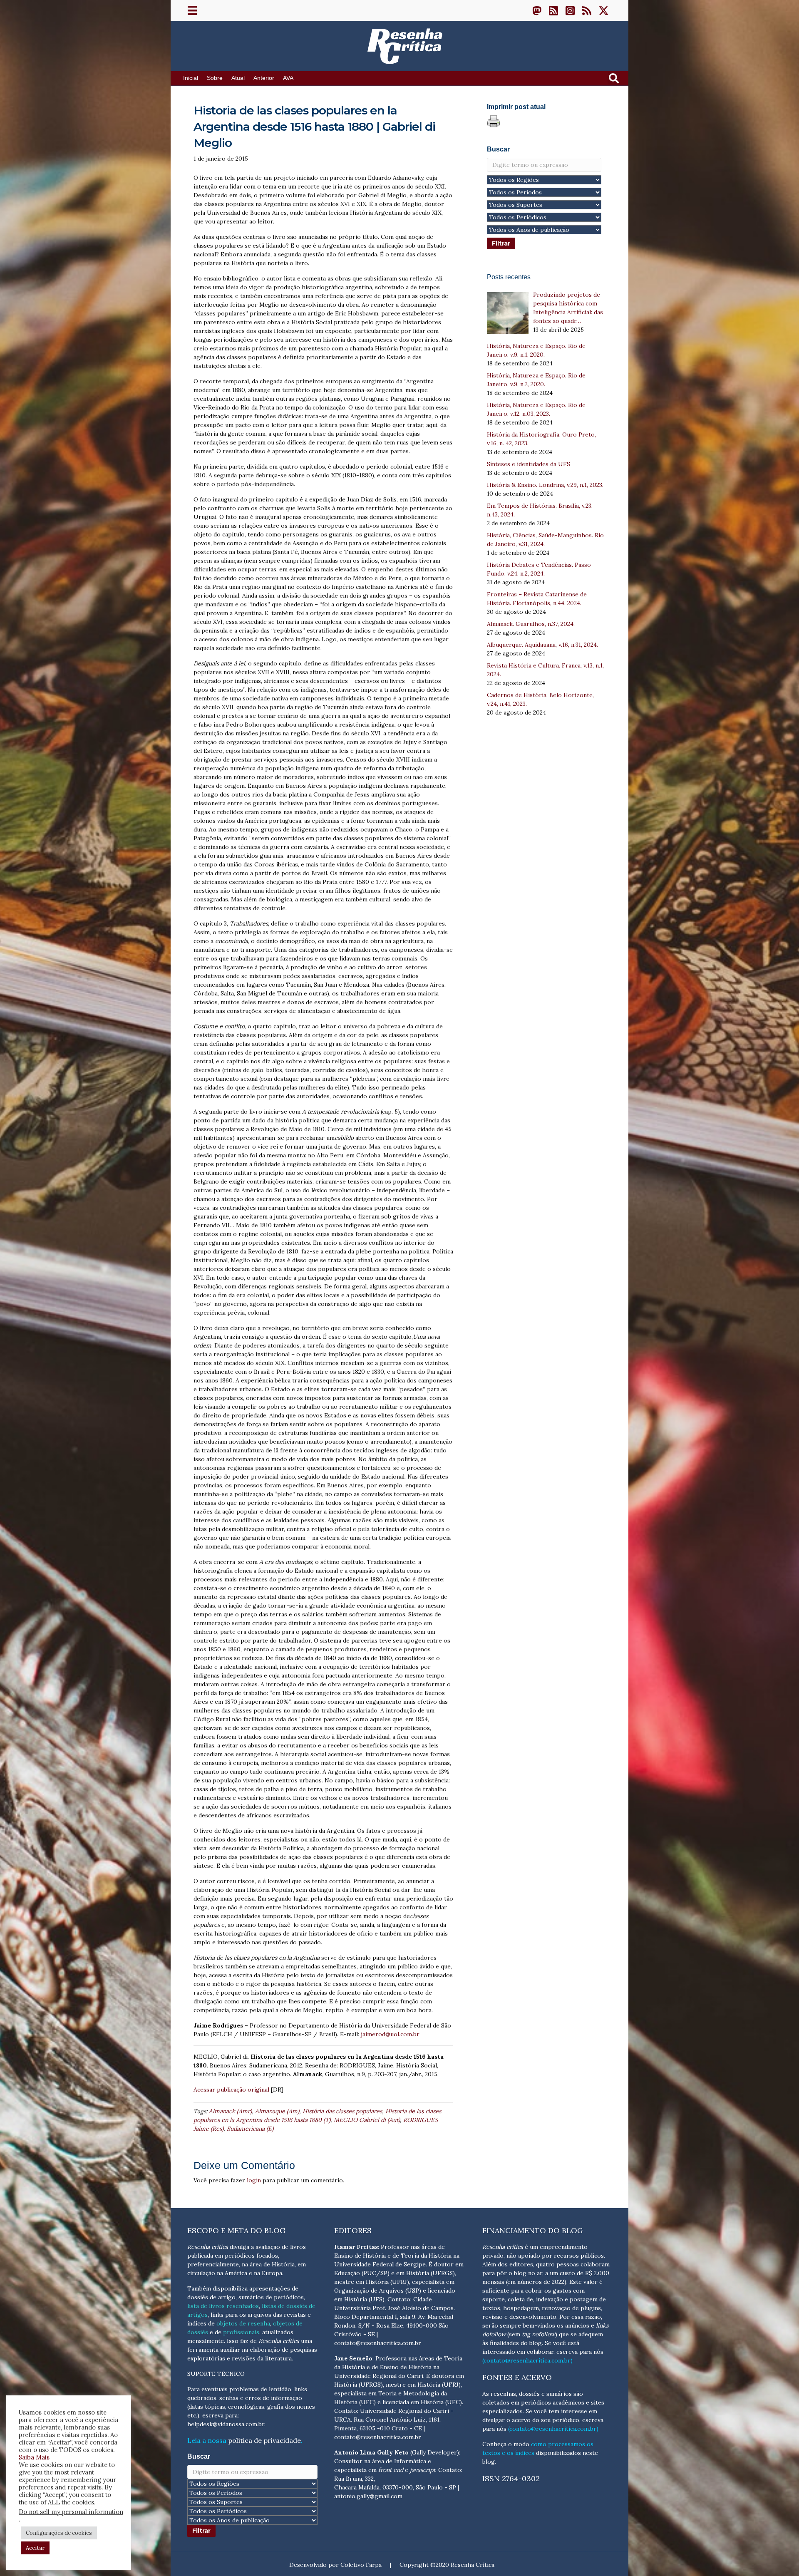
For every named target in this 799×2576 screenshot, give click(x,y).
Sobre (215, 78)
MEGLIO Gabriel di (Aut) (367, 2120)
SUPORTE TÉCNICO (216, 2374)
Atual (238, 78)
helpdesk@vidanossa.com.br (226, 2424)
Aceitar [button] (35, 2548)
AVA (288, 78)
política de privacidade (264, 2440)
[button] (537, 10)
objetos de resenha (243, 2323)
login (254, 2180)
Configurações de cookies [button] (59, 2533)
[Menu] (192, 10)
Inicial (191, 78)
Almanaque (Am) (277, 2111)
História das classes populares (342, 2111)
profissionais (241, 2332)
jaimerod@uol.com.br (390, 2034)
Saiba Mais (34, 2457)
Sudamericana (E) (250, 2129)
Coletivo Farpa (361, 2565)
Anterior (264, 78)
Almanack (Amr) (230, 2111)
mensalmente (206, 2341)
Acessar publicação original (231, 2090)
